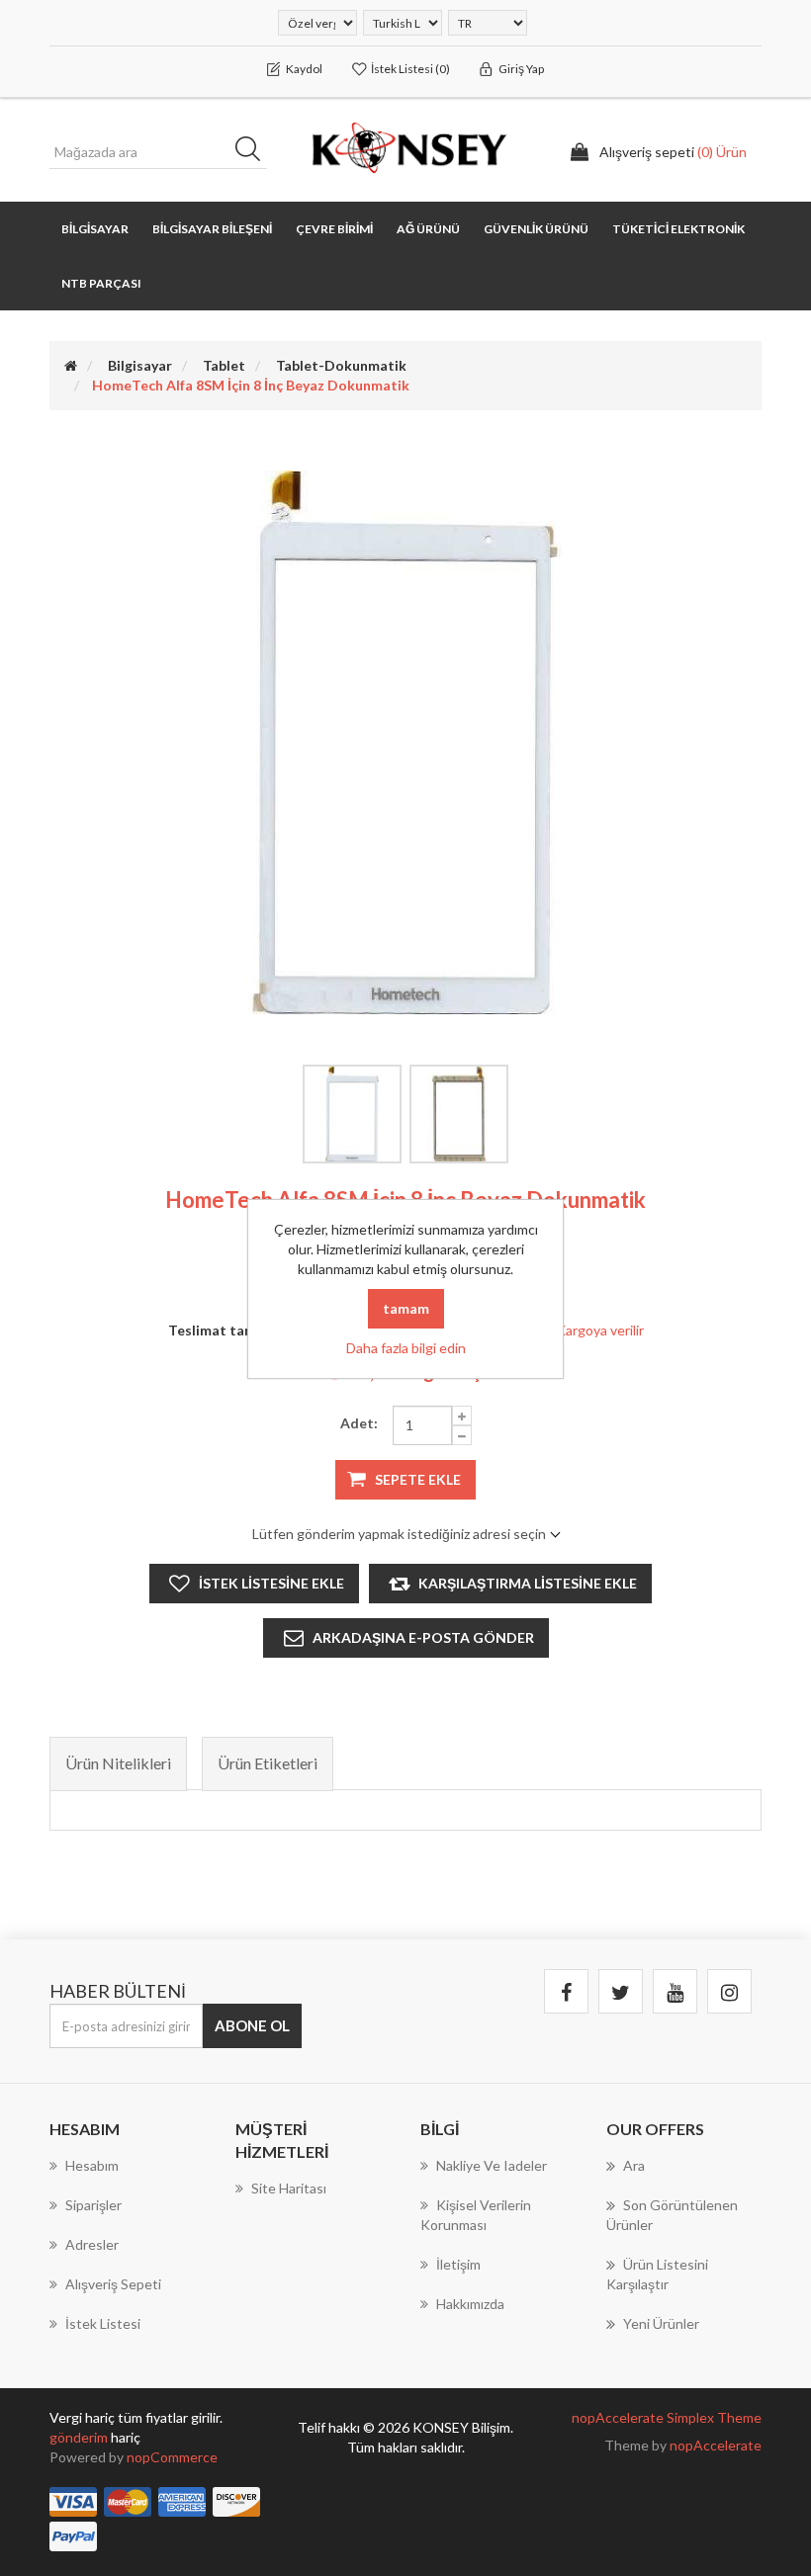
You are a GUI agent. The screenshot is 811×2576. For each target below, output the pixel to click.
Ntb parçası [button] (101, 283)
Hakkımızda (470, 2304)
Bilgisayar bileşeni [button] (212, 229)
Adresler (92, 2244)
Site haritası (289, 2188)
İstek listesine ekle (271, 1583)
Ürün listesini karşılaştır (657, 2274)
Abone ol (252, 2025)
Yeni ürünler (661, 2323)
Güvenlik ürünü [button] (536, 229)
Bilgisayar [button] (95, 229)
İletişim (458, 2264)
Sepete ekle (418, 1479)
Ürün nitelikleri (118, 1763)
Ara (254, 152)
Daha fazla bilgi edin (406, 1348)
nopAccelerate (716, 2445)
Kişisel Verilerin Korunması (476, 2215)
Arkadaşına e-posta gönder (423, 1637)
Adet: (359, 1423)
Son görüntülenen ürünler (672, 2215)
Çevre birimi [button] (334, 229)
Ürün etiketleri (268, 1763)
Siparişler (93, 2205)
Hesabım (92, 2165)
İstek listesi (103, 2323)
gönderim (80, 2437)
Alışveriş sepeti (113, 2284)
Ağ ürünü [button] (428, 229)
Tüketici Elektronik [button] (678, 229)
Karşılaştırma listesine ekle (528, 1583)
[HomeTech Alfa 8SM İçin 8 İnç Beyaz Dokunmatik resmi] (352, 1114)
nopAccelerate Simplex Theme (667, 2417)
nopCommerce (172, 2457)
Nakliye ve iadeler (492, 2165)
